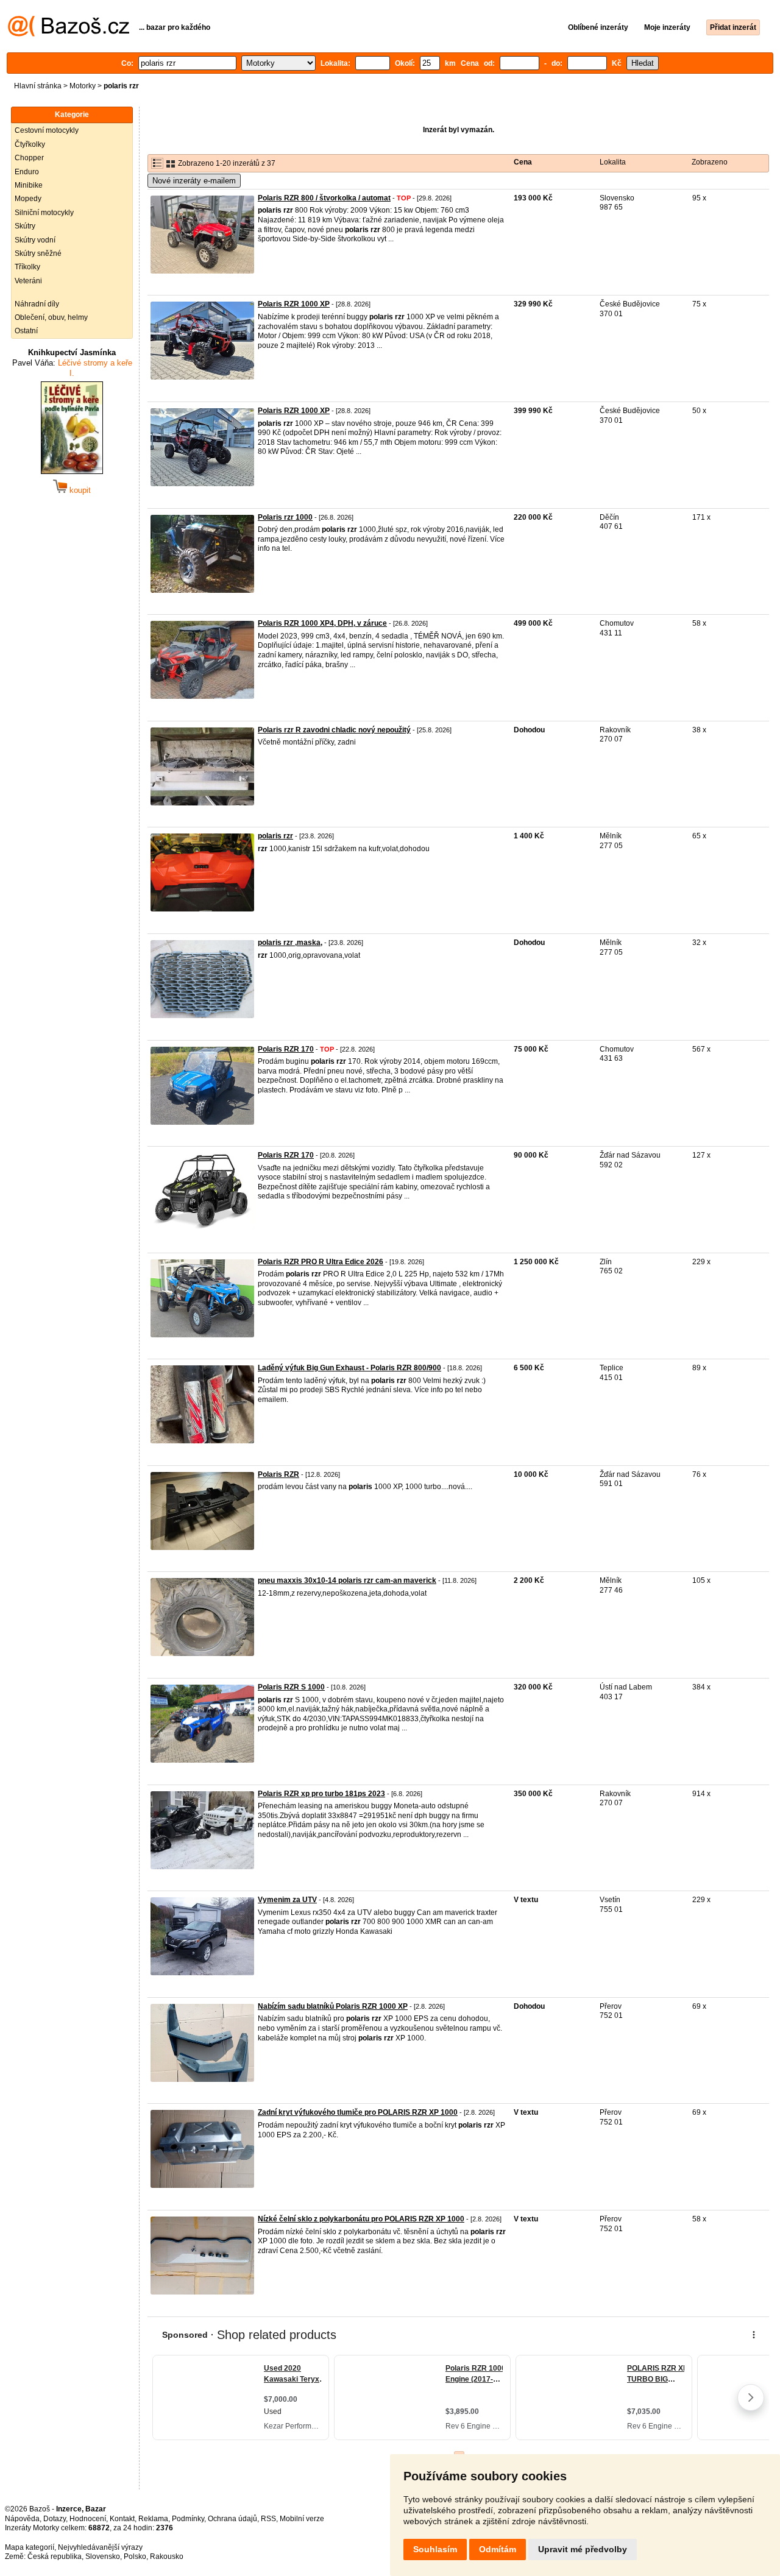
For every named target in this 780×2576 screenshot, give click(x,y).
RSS (268, 2519)
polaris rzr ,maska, (290, 943)
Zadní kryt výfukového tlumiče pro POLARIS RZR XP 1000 (358, 2112)
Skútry (25, 226)
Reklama (153, 2519)
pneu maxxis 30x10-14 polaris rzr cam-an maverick (347, 1580)
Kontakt (122, 2519)
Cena (523, 162)
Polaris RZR (278, 1474)
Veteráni (28, 281)
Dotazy (55, 2519)
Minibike (29, 185)
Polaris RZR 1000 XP (294, 304)
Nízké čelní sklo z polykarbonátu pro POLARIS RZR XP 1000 (361, 2219)
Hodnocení (88, 2519)
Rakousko (167, 2557)
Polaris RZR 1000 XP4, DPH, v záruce (322, 623)
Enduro (27, 172)
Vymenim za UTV (287, 1900)
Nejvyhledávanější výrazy (100, 2547)
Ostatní (26, 331)
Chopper (29, 158)
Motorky (83, 86)
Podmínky (188, 2519)
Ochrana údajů (232, 2519)
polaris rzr (275, 836)
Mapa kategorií (30, 2547)
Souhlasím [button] (435, 2549)
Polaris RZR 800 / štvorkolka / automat (324, 198)
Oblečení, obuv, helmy (51, 317)
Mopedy (28, 199)
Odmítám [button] (498, 2549)
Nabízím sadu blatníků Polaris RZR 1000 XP (333, 2006)
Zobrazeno (710, 162)
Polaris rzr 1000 (285, 517)
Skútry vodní (35, 240)
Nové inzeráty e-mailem (194, 181)
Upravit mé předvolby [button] (583, 2549)
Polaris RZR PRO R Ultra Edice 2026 (321, 1262)
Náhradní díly (37, 304)
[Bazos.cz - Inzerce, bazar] (69, 34)
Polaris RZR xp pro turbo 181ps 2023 (321, 1794)
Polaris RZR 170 (286, 1049)
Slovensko (103, 2557)
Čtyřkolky (30, 144)
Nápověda (22, 2519)
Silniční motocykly (44, 213)
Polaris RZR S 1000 (291, 1687)
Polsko (135, 2557)
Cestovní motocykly (47, 130)
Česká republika (55, 2557)
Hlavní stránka (38, 86)
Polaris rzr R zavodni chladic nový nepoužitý (334, 730)
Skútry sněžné (38, 253)
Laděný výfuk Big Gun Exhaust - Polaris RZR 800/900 (349, 1368)
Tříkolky (27, 267)
